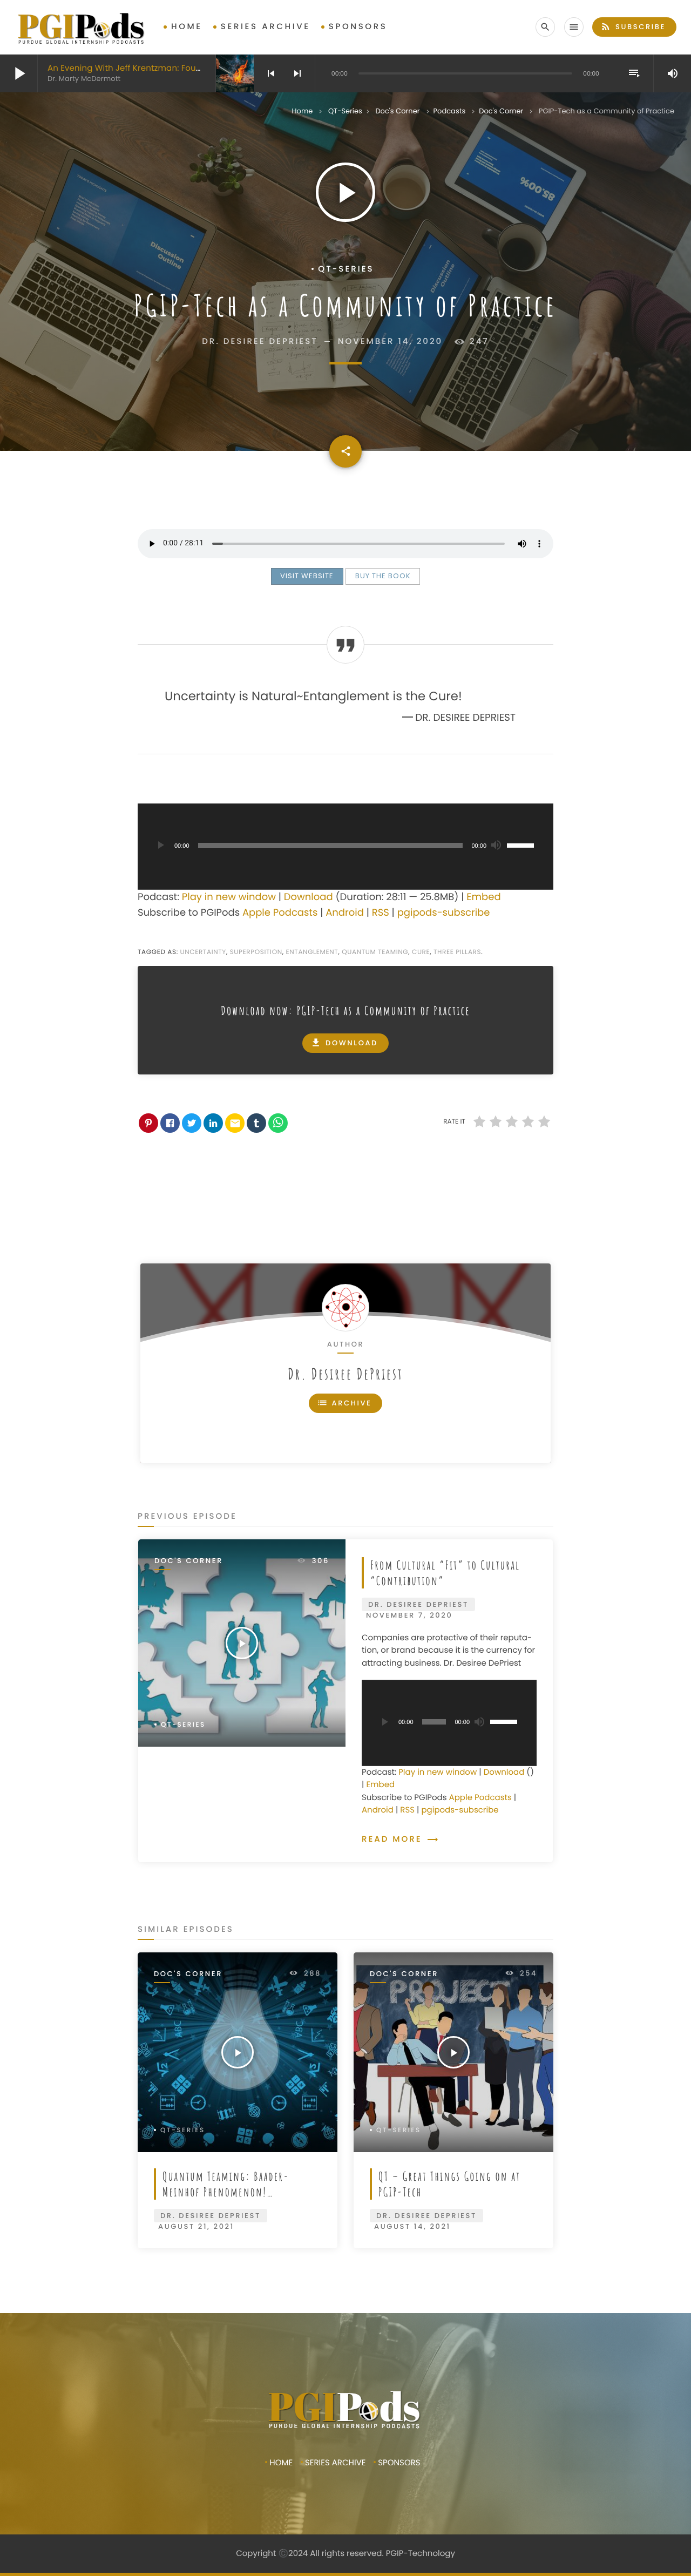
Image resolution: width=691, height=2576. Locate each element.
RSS (381, 913)
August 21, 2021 (196, 2226)
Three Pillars (457, 952)
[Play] (160, 846)
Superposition (256, 952)
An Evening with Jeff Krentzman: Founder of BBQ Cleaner (164, 68)
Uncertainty (203, 952)
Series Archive (266, 27)
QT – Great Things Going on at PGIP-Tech (449, 2184)
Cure (421, 952)
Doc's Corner (397, 111)
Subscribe (633, 26)
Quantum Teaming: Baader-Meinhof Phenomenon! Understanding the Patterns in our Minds (235, 2200)
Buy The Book (383, 576)
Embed (483, 897)
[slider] (522, 844)
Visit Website (307, 576)
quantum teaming (375, 952)
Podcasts (450, 111)
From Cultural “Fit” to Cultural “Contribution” (445, 1573)
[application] (345, 847)
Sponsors (358, 27)
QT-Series (345, 111)
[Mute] (496, 846)
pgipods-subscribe (444, 913)
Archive (344, 1403)
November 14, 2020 (391, 342)
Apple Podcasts (280, 913)
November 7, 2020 (409, 1615)
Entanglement (312, 952)
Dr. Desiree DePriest (345, 1374)
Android (345, 913)
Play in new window (229, 897)
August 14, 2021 (412, 2226)
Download (309, 897)
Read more (400, 1839)
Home (187, 27)
